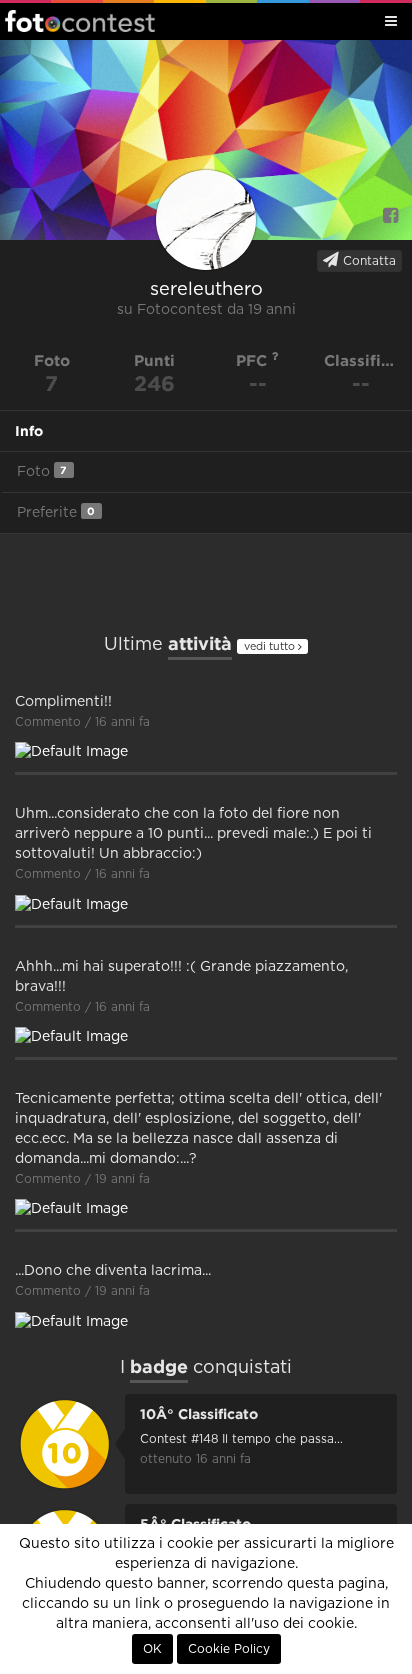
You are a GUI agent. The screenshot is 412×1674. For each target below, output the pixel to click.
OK (152, 1649)
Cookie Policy (229, 1649)
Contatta (367, 261)
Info (29, 431)
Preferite (56, 512)
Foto (42, 471)
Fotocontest (80, 21)
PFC (254, 360)
